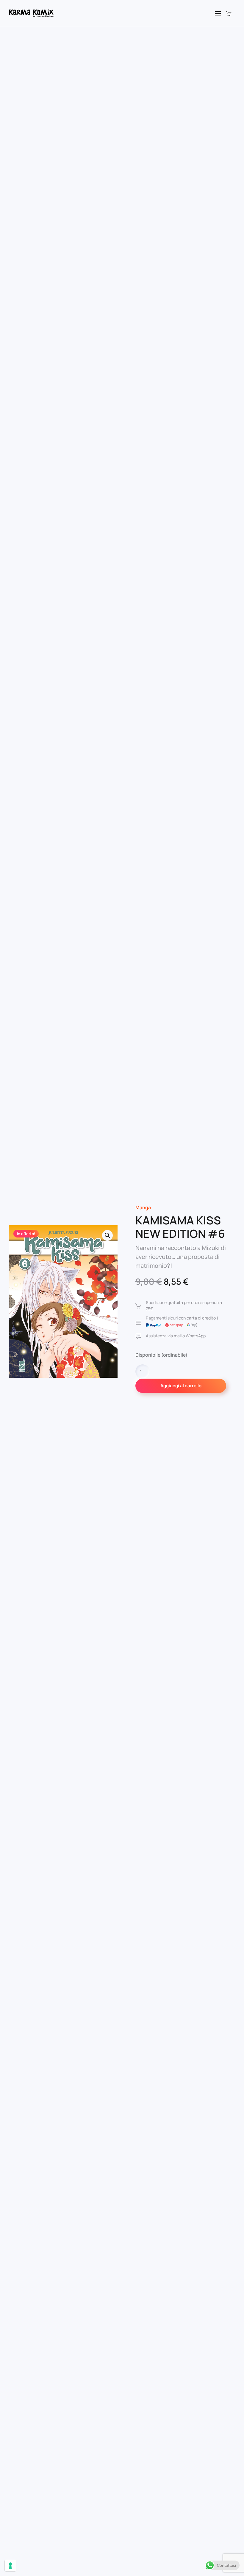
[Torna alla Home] (31, 13)
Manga (143, 1207)
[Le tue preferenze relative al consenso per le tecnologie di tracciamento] (10, 2566)
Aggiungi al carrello (181, 1386)
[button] (218, 13)
